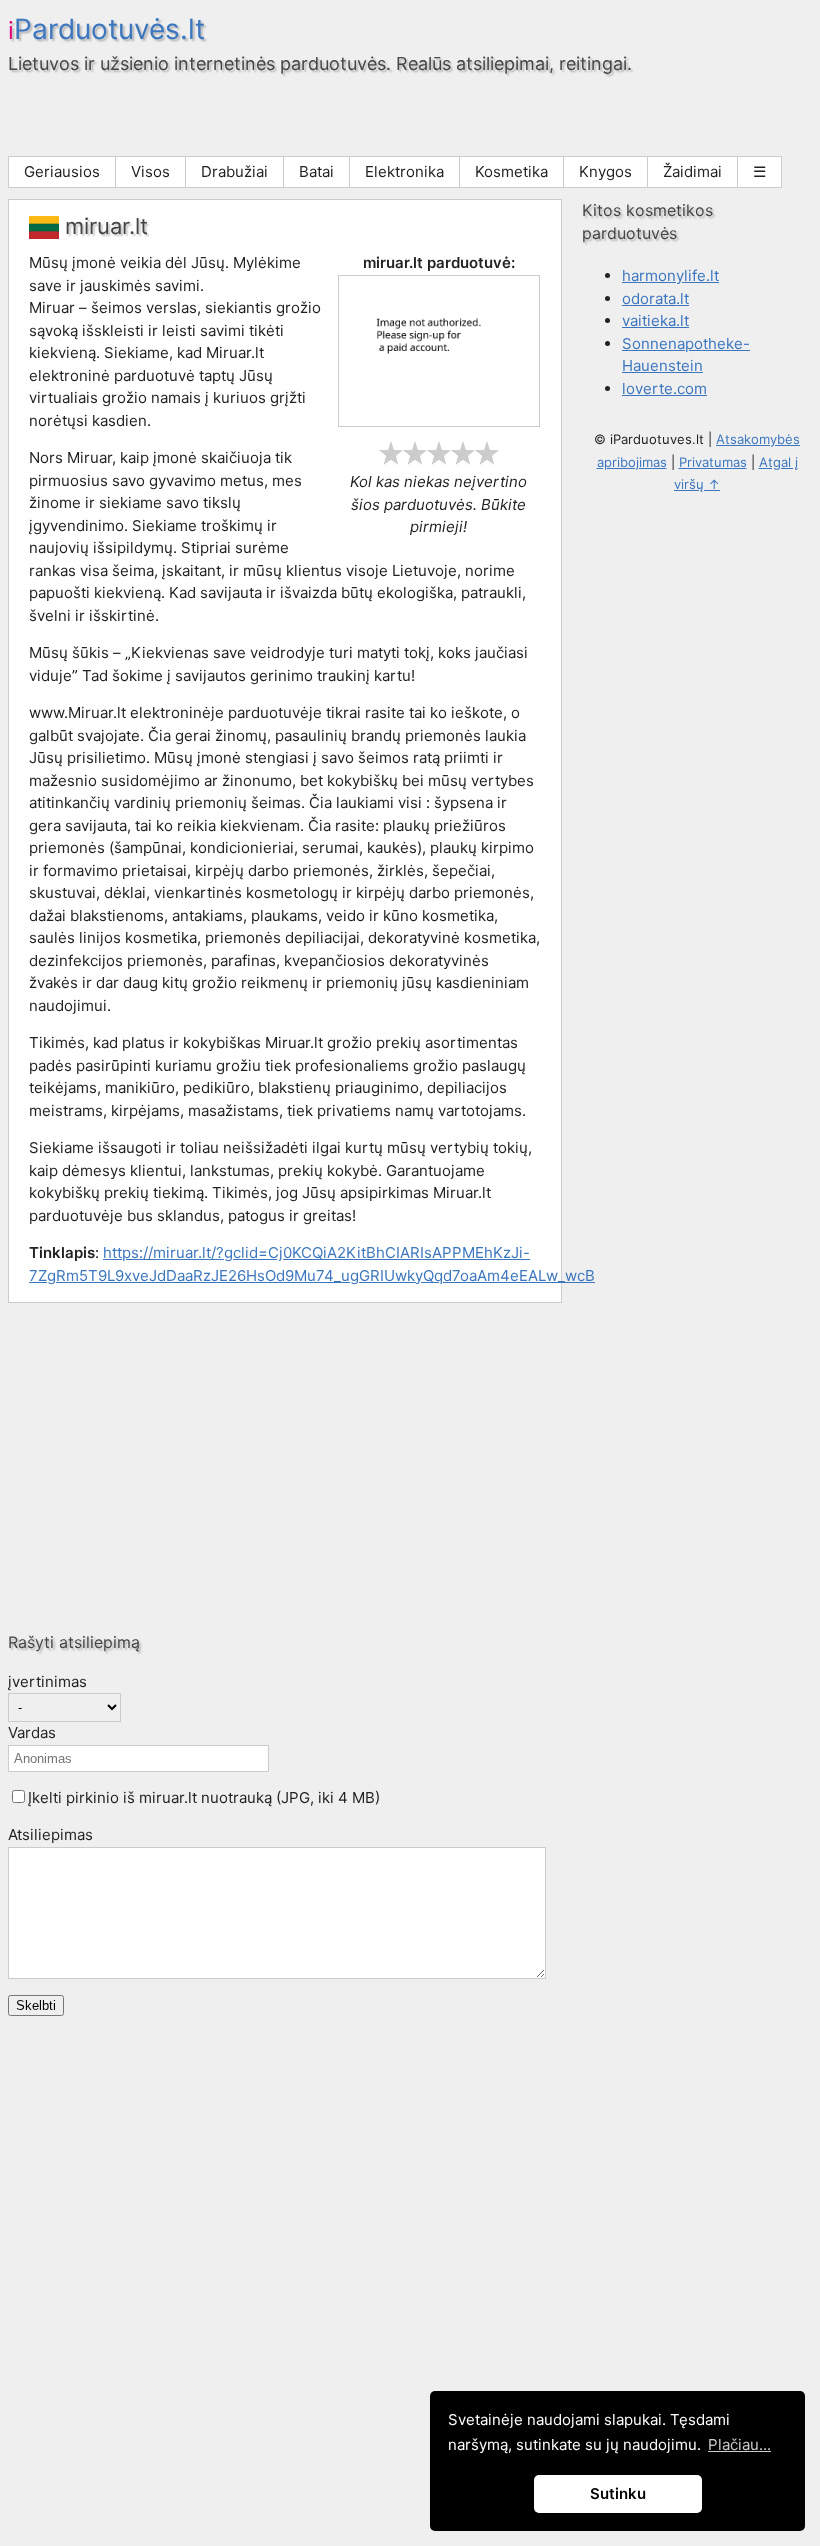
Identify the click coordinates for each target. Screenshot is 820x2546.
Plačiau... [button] (739, 2444)
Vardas (32, 1732)
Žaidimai (692, 171)
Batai (316, 171)
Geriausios (62, 171)
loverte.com (664, 388)
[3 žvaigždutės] (439, 453)
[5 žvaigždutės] (487, 453)
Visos (150, 171)
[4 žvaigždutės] (463, 453)
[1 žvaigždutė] (391, 453)
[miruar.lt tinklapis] (439, 421)
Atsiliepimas (50, 1834)
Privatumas (713, 462)
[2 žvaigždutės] (415, 453)
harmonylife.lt (670, 275)
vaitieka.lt (655, 320)
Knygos (605, 171)
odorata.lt (655, 298)
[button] (18, 1796)
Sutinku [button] (618, 2493)
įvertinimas (47, 1681)
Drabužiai (234, 171)
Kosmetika (511, 171)
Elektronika (404, 171)
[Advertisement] (410, 1467)
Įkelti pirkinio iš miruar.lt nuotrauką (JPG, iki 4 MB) (204, 1797)
